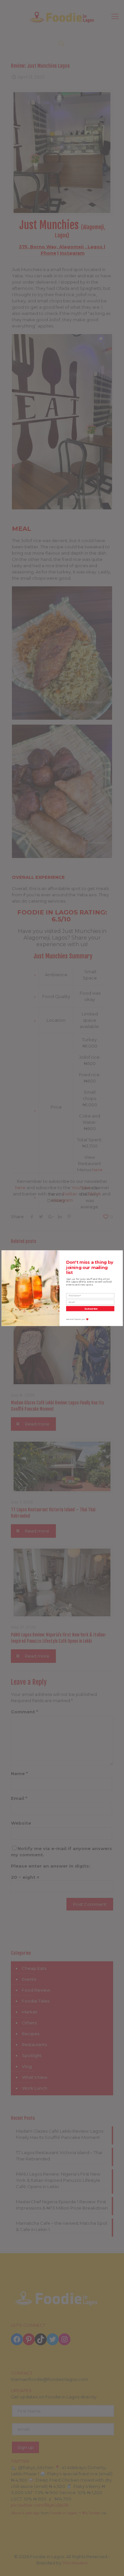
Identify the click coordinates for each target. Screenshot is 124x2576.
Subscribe (91, 1308)
